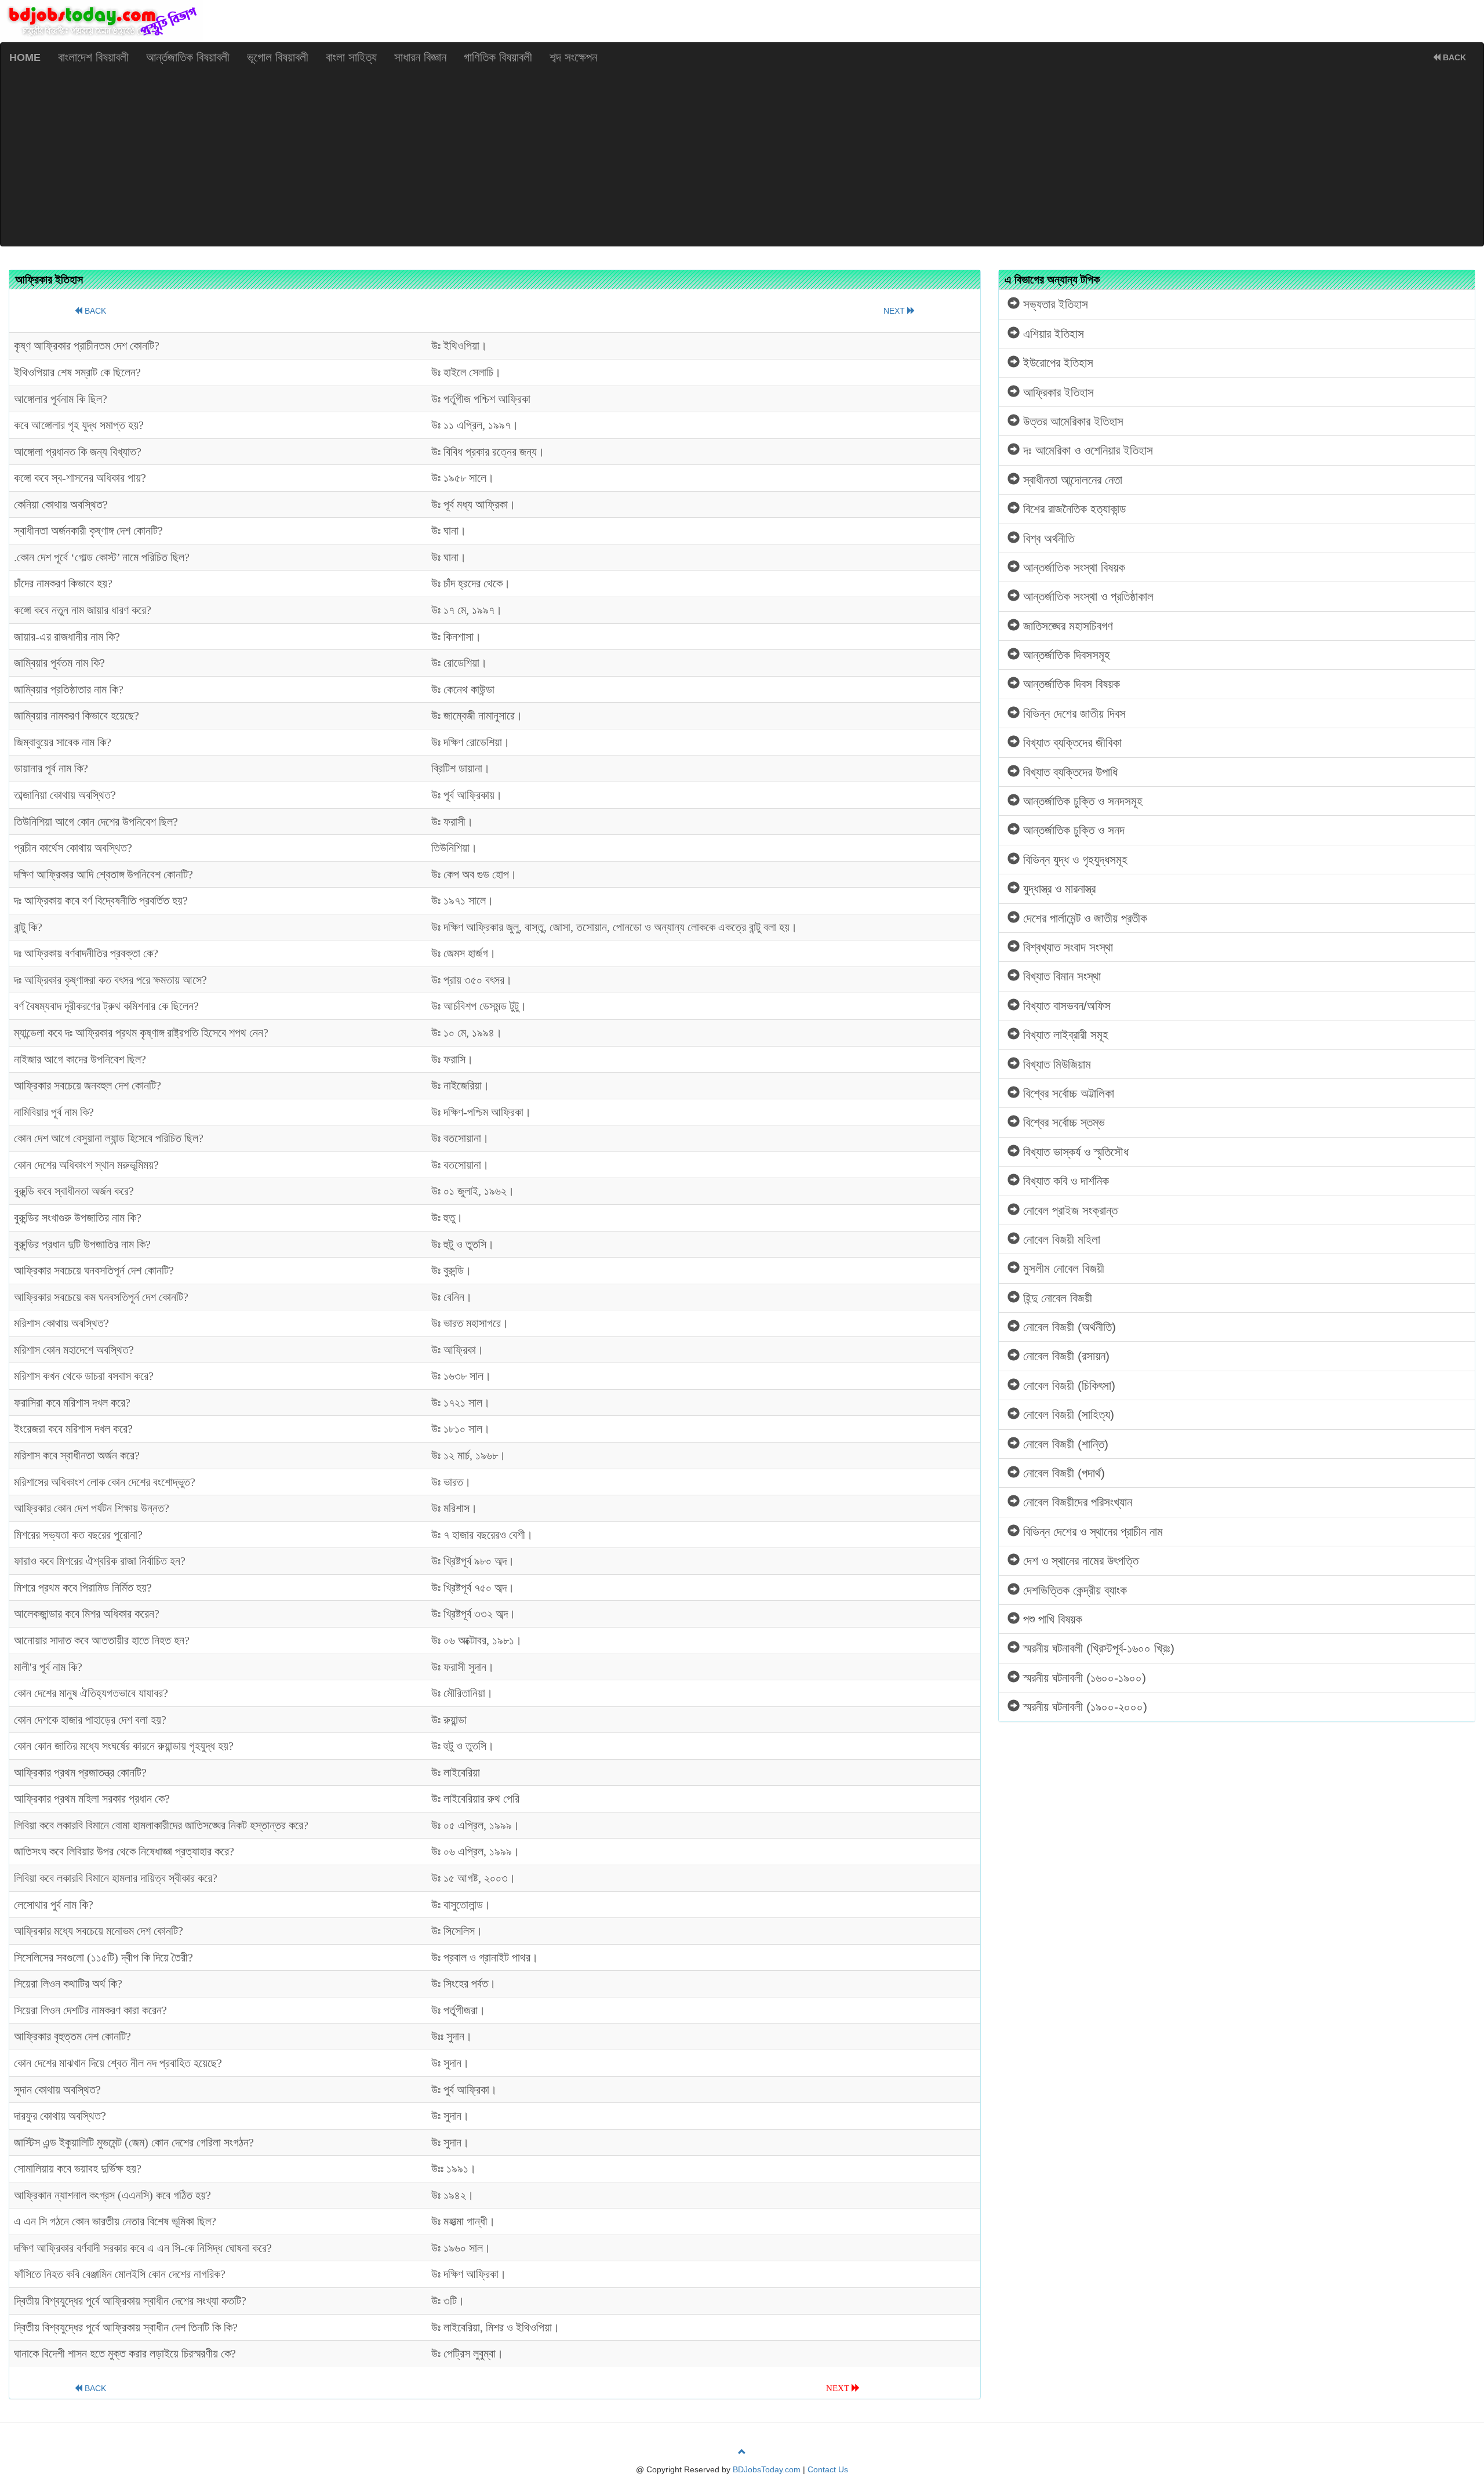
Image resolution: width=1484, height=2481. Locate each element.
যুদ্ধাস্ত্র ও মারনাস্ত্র (1058, 889)
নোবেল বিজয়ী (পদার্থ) (1062, 1473)
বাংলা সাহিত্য (351, 57)
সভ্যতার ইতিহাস (1054, 304)
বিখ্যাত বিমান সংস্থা (1060, 976)
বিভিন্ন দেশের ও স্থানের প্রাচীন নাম (1091, 1532)
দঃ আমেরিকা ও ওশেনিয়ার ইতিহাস (1086, 450)
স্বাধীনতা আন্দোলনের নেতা (1071, 480)
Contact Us (828, 2469)
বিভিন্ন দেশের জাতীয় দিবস (1073, 713)
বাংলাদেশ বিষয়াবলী (93, 57)
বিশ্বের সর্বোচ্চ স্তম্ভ (1062, 1122)
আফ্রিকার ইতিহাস (1057, 392)
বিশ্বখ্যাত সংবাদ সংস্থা (1066, 947)
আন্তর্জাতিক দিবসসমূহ (1065, 655)
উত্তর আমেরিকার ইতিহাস (1072, 421)
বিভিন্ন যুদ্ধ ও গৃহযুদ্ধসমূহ (1074, 860)
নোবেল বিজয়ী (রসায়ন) (1065, 1356)
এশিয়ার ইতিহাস (1052, 334)
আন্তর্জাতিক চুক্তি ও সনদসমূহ (1081, 801)
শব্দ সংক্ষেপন (573, 57)
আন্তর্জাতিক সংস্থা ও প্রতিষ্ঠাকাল (1087, 596)
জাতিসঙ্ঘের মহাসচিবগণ (1066, 626)
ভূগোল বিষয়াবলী (278, 57)
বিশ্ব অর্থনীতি (1047, 538)
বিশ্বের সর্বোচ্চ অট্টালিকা (1067, 1093)
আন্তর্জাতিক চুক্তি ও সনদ (1072, 830)
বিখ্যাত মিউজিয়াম (1055, 1064)
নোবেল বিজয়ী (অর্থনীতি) (1068, 1327)
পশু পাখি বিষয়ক (1051, 1619)
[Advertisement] (742, 159)
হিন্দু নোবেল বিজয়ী (1056, 1298)
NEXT (895, 311)
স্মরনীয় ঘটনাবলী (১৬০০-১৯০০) (1083, 1678)
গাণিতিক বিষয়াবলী (498, 57)
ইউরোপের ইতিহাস (1056, 363)
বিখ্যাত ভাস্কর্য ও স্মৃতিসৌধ (1074, 1152)
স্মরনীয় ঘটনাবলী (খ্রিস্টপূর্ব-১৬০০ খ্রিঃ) (1097, 1648)
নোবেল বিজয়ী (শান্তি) (1064, 1444)
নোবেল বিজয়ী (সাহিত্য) (1067, 1414)
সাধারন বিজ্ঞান (420, 57)
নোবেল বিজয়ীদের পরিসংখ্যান (1076, 1502)
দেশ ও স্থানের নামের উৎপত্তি (1079, 1561)
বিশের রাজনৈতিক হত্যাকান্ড (1073, 509)
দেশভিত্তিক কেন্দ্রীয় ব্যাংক (1073, 1590)
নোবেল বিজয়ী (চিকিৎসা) (1067, 1385)
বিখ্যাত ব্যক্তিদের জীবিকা (1071, 742)
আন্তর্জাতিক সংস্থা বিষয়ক (1072, 567)
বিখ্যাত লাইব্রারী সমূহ (1064, 1035)
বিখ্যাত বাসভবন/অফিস (1065, 1006)
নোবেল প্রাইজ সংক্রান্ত (1069, 1210)
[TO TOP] (742, 2452)
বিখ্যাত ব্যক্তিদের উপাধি (1069, 772)
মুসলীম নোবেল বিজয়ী (1062, 1268)
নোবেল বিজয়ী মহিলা (1060, 1239)
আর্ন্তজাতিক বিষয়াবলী (188, 57)
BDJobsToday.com (767, 2469)
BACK (1453, 57)
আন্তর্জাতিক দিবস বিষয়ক (1070, 684)
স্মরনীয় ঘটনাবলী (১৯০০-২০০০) (1083, 1707)
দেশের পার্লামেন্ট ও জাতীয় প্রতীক (1083, 918)
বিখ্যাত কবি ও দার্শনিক (1064, 1181)
